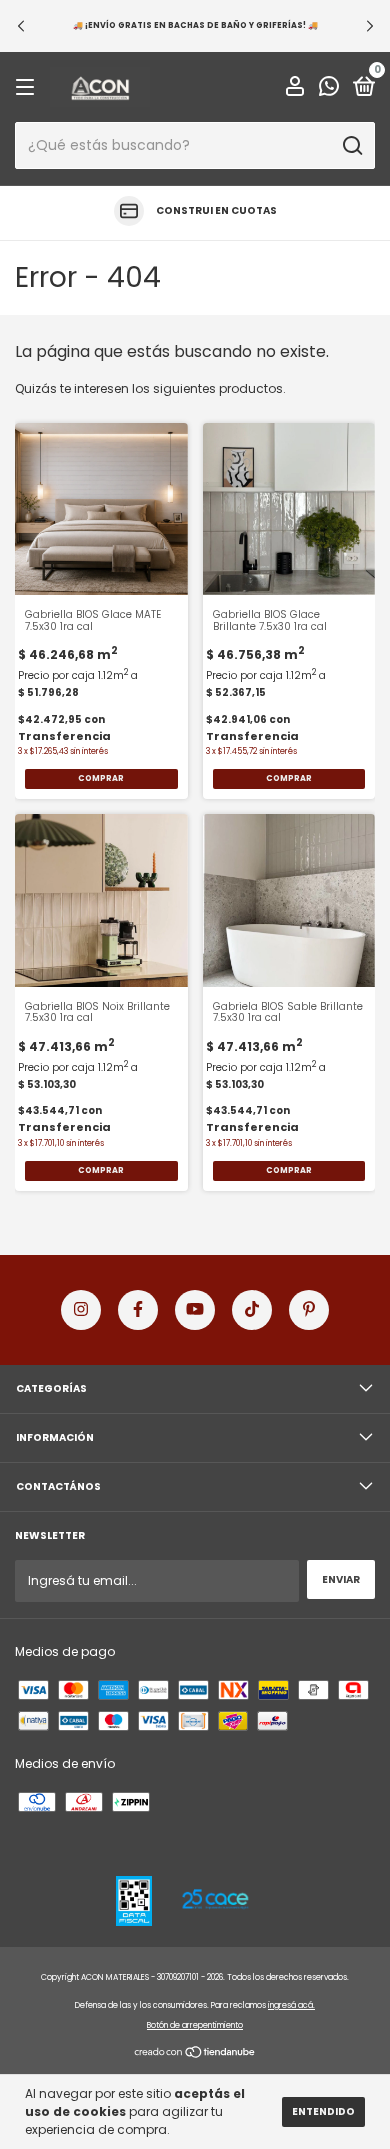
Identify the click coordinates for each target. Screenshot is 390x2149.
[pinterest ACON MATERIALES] (309, 1310)
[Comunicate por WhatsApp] (329, 89)
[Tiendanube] (195, 2054)
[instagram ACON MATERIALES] (81, 1310)
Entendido (323, 2111)
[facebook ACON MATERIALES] (138, 1310)
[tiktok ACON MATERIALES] (252, 1310)
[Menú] (28, 88)
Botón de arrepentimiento (195, 2025)
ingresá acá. (291, 2005)
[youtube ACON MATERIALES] (195, 1310)
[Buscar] (351, 146)
